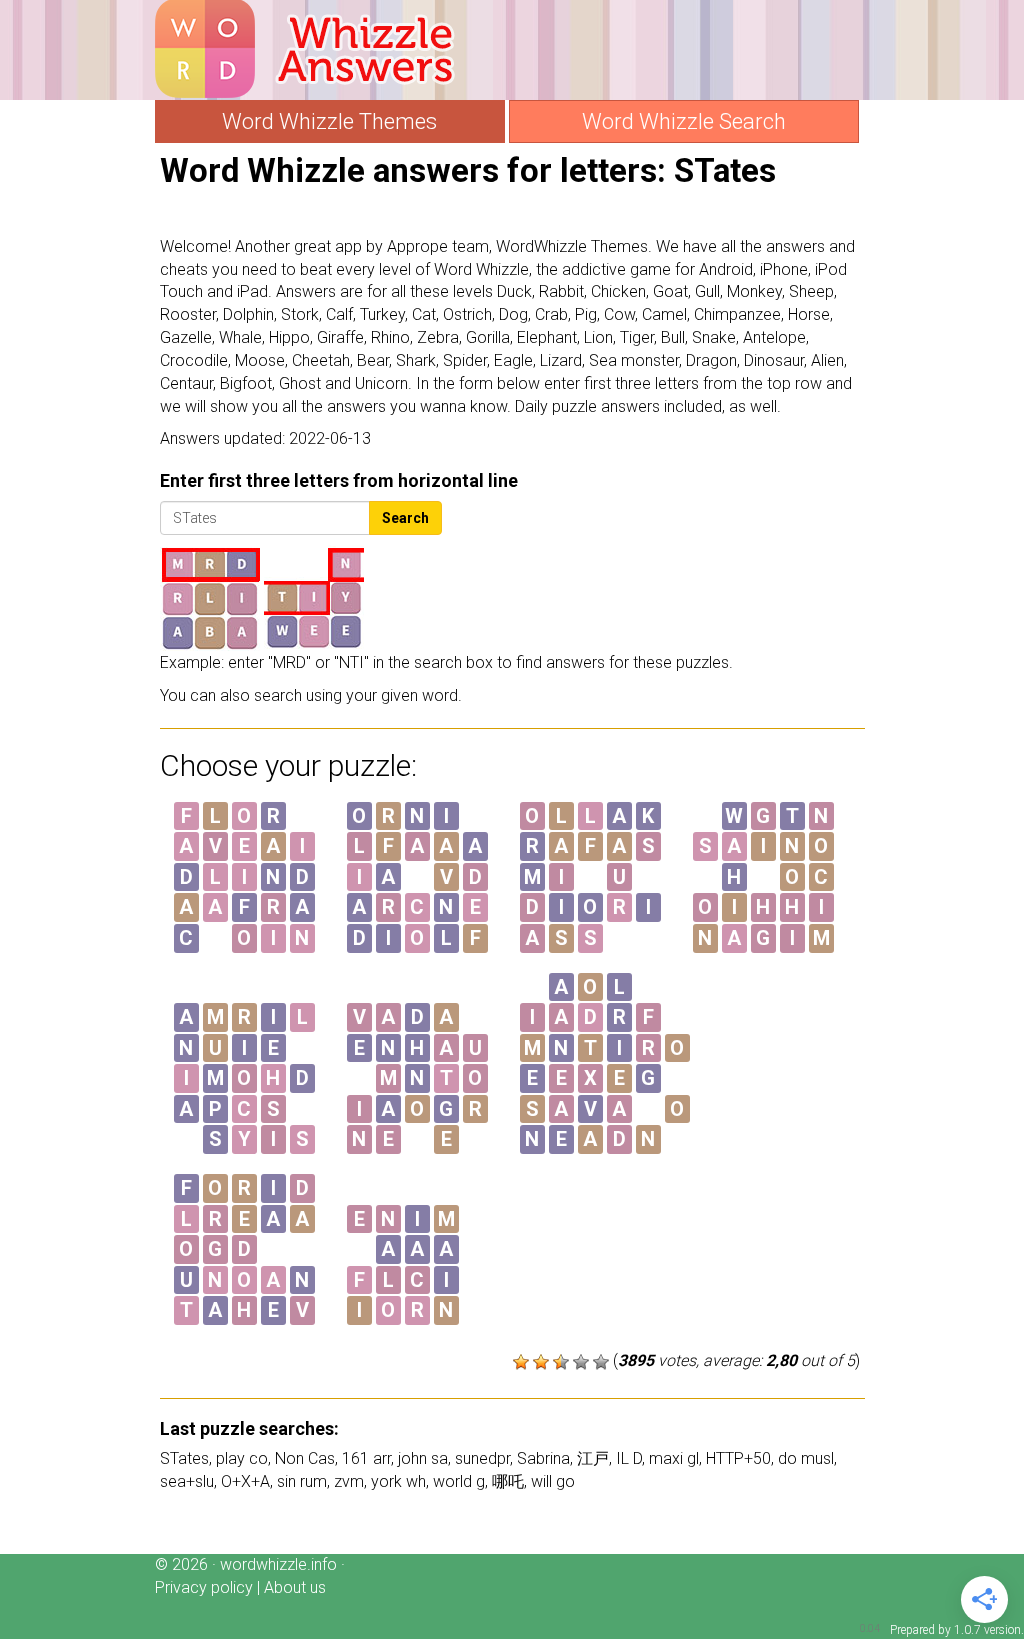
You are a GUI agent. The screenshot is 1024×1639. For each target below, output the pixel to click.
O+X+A (245, 1481)
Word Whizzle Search (684, 121)
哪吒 (508, 1481)
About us (295, 1587)
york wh (398, 1481)
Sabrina (543, 1458)
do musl (806, 1458)
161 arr (366, 1458)
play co (242, 1458)
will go (553, 1481)
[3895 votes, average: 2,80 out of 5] (521, 1362)
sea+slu (187, 1481)
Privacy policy (204, 1587)
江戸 (593, 1458)
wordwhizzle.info (278, 1564)
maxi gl (674, 1458)
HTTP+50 (738, 1458)
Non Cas (305, 1458)
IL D (629, 1458)
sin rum (302, 1481)
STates (184, 1458)
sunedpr (482, 1458)
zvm (349, 1481)
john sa (423, 1458)
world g (459, 1481)
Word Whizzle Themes (329, 121)
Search (405, 518)
